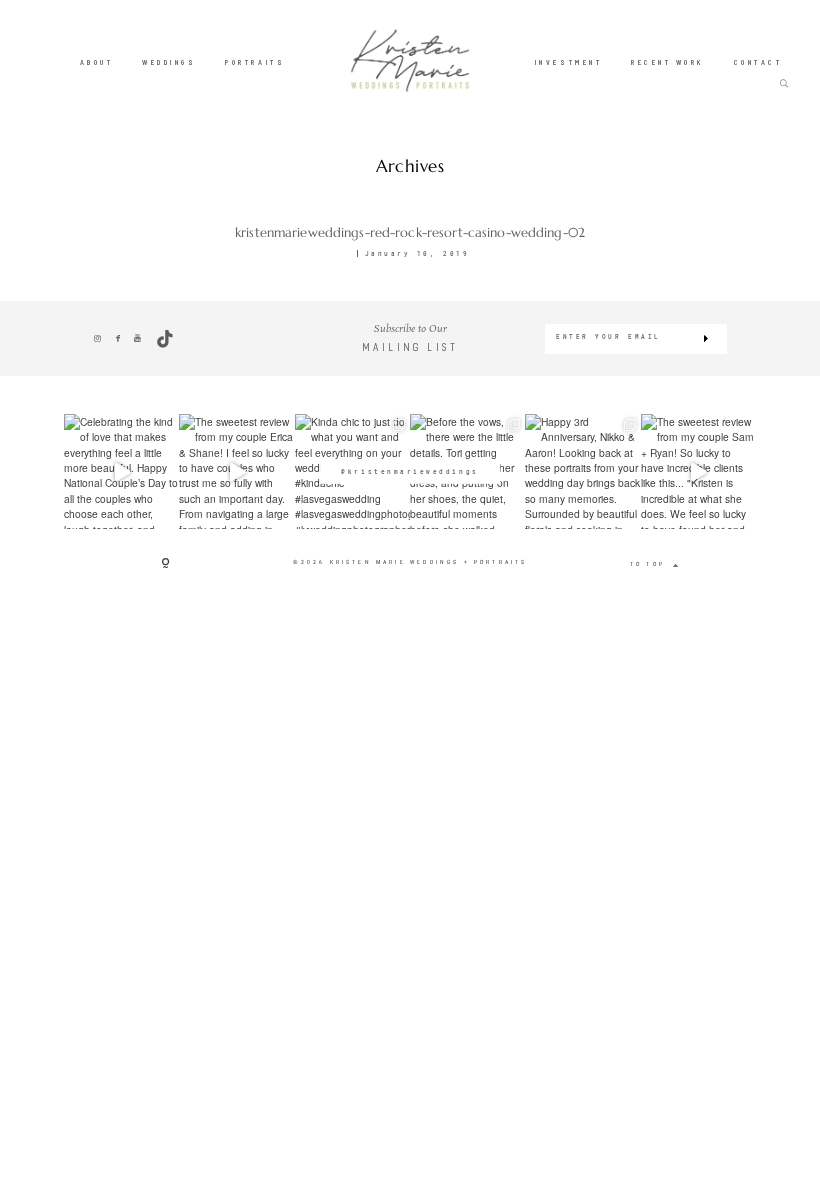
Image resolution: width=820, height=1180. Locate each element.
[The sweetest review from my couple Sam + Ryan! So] (698, 471)
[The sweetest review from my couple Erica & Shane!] (236, 471)
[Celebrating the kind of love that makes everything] (121, 471)
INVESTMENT (568, 61)
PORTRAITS (255, 61)
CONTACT (758, 61)
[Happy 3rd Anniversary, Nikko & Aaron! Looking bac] (582, 471)
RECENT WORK (668, 61)
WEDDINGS (169, 61)
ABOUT (97, 61)
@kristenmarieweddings (409, 471)
